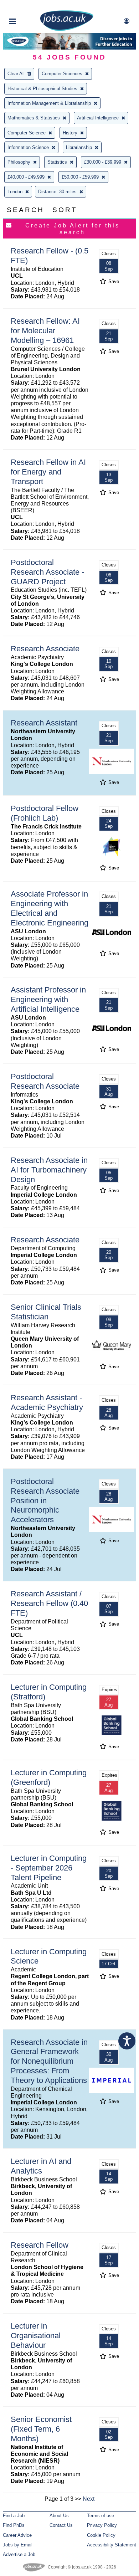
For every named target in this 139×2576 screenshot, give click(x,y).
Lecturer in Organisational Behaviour (36, 2336)
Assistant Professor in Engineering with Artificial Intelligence (48, 999)
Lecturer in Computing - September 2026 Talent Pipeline (49, 1868)
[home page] (67, 29)
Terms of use (101, 2516)
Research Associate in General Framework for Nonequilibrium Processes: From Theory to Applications (49, 2061)
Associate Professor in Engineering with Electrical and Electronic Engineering (50, 908)
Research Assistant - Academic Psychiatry (47, 1402)
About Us (59, 2516)
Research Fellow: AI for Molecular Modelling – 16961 (45, 331)
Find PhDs (14, 2525)
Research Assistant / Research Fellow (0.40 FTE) (49, 1603)
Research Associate (45, 649)
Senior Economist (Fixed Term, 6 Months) (41, 2429)
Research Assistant (44, 723)
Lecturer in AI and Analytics (41, 2166)
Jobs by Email (18, 2545)
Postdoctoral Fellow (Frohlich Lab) (45, 813)
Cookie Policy (101, 2535)
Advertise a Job (19, 2554)
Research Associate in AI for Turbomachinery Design (49, 1170)
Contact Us (61, 2525)
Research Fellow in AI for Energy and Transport (48, 472)
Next (89, 2499)
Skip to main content (29, 6)
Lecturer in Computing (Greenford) (49, 1777)
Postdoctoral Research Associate (45, 1081)
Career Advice (17, 2535)
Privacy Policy (102, 2525)
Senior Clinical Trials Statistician (46, 1312)
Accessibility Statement (112, 2545)
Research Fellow (40, 2245)
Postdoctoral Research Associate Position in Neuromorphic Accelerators (45, 1501)
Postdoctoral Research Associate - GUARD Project (47, 572)
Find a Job (14, 2516)
